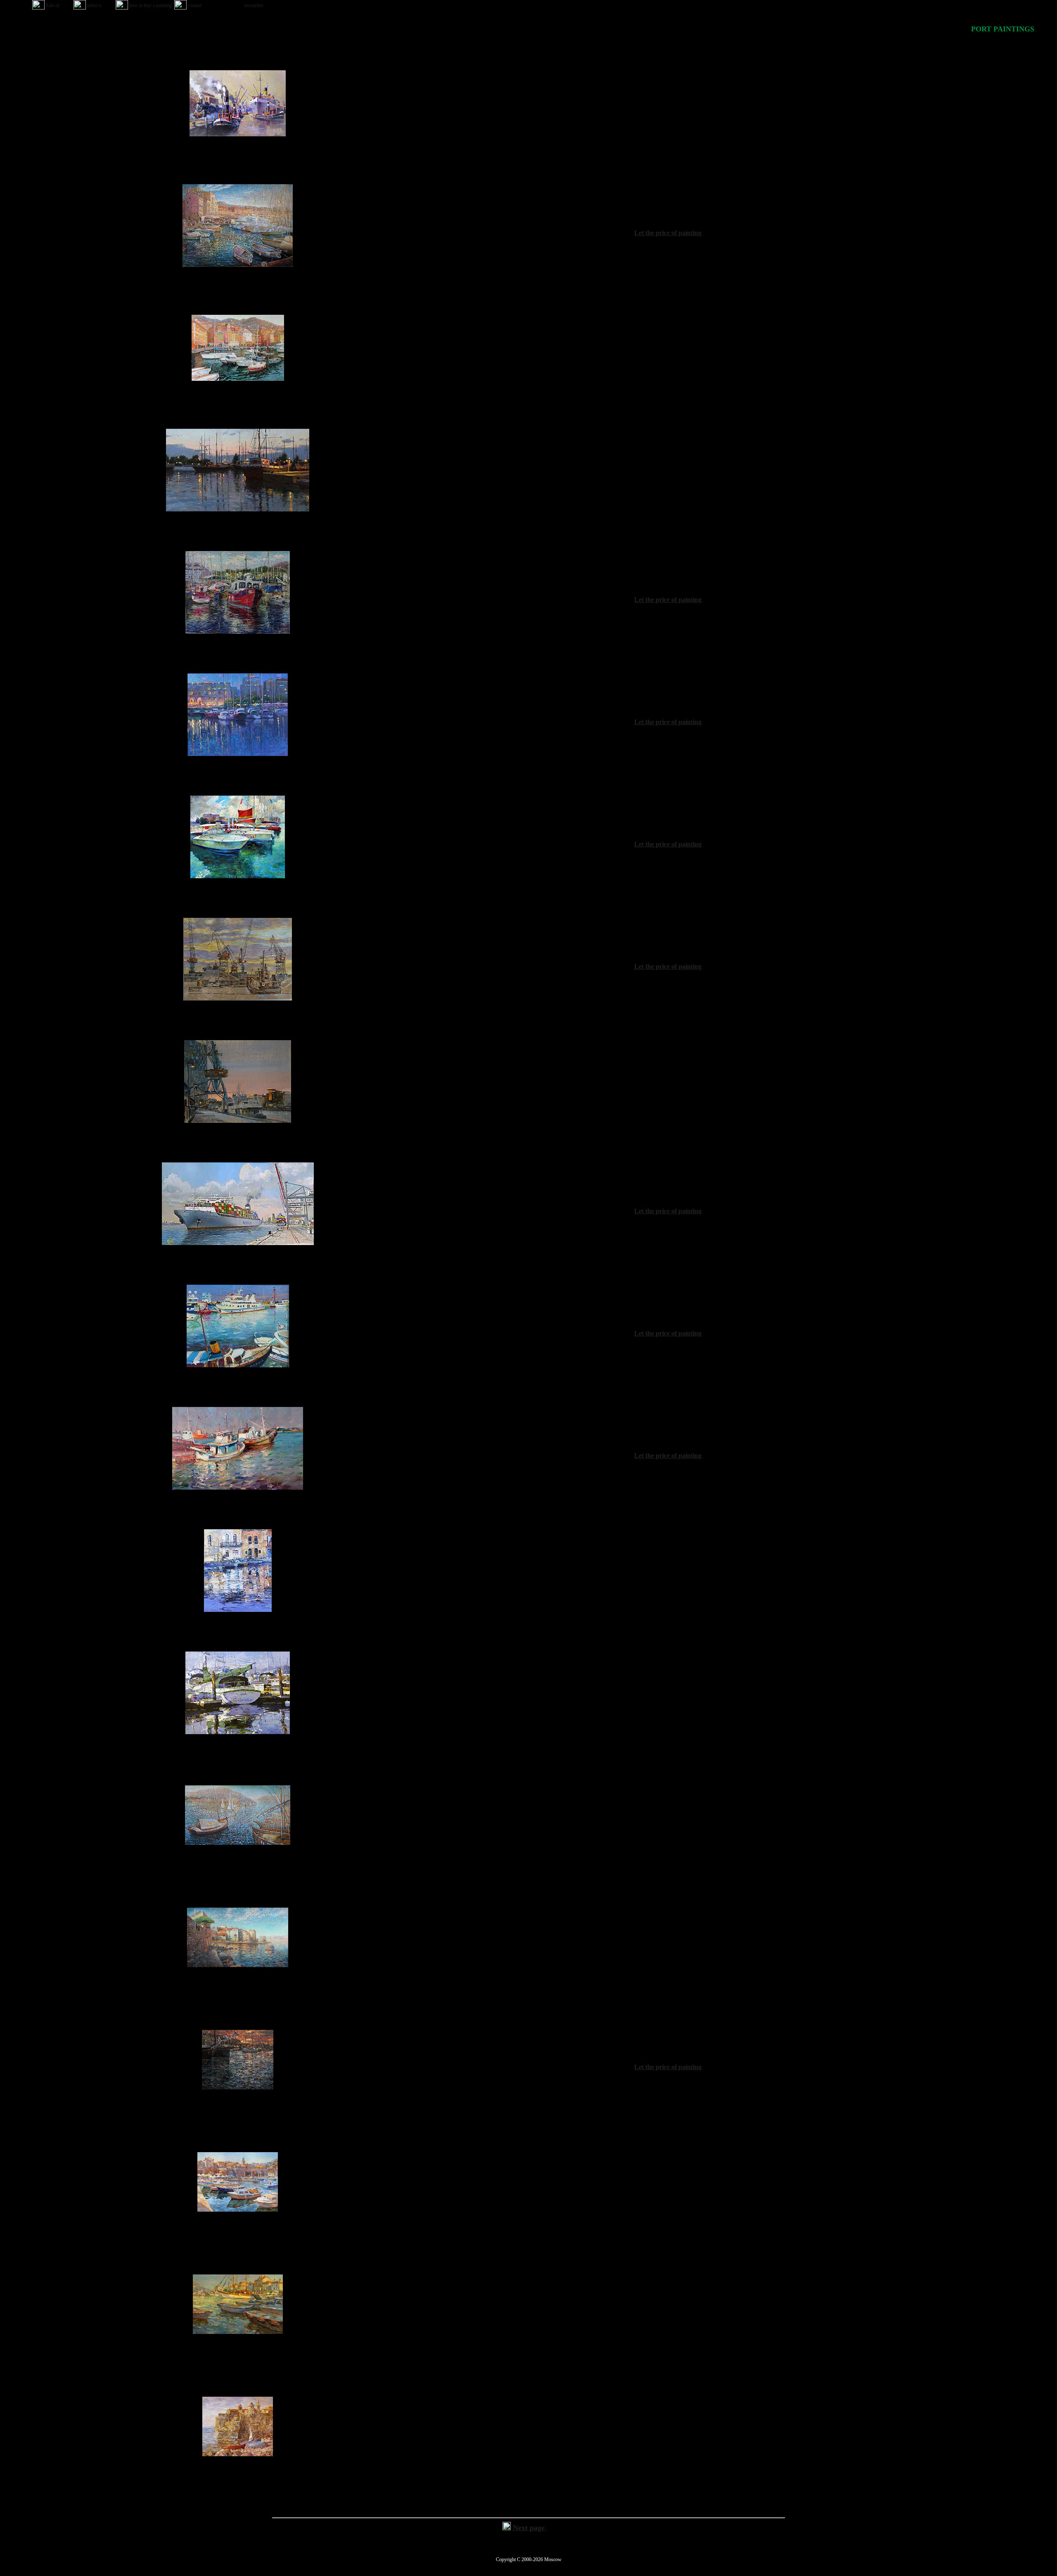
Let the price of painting (668, 233)
